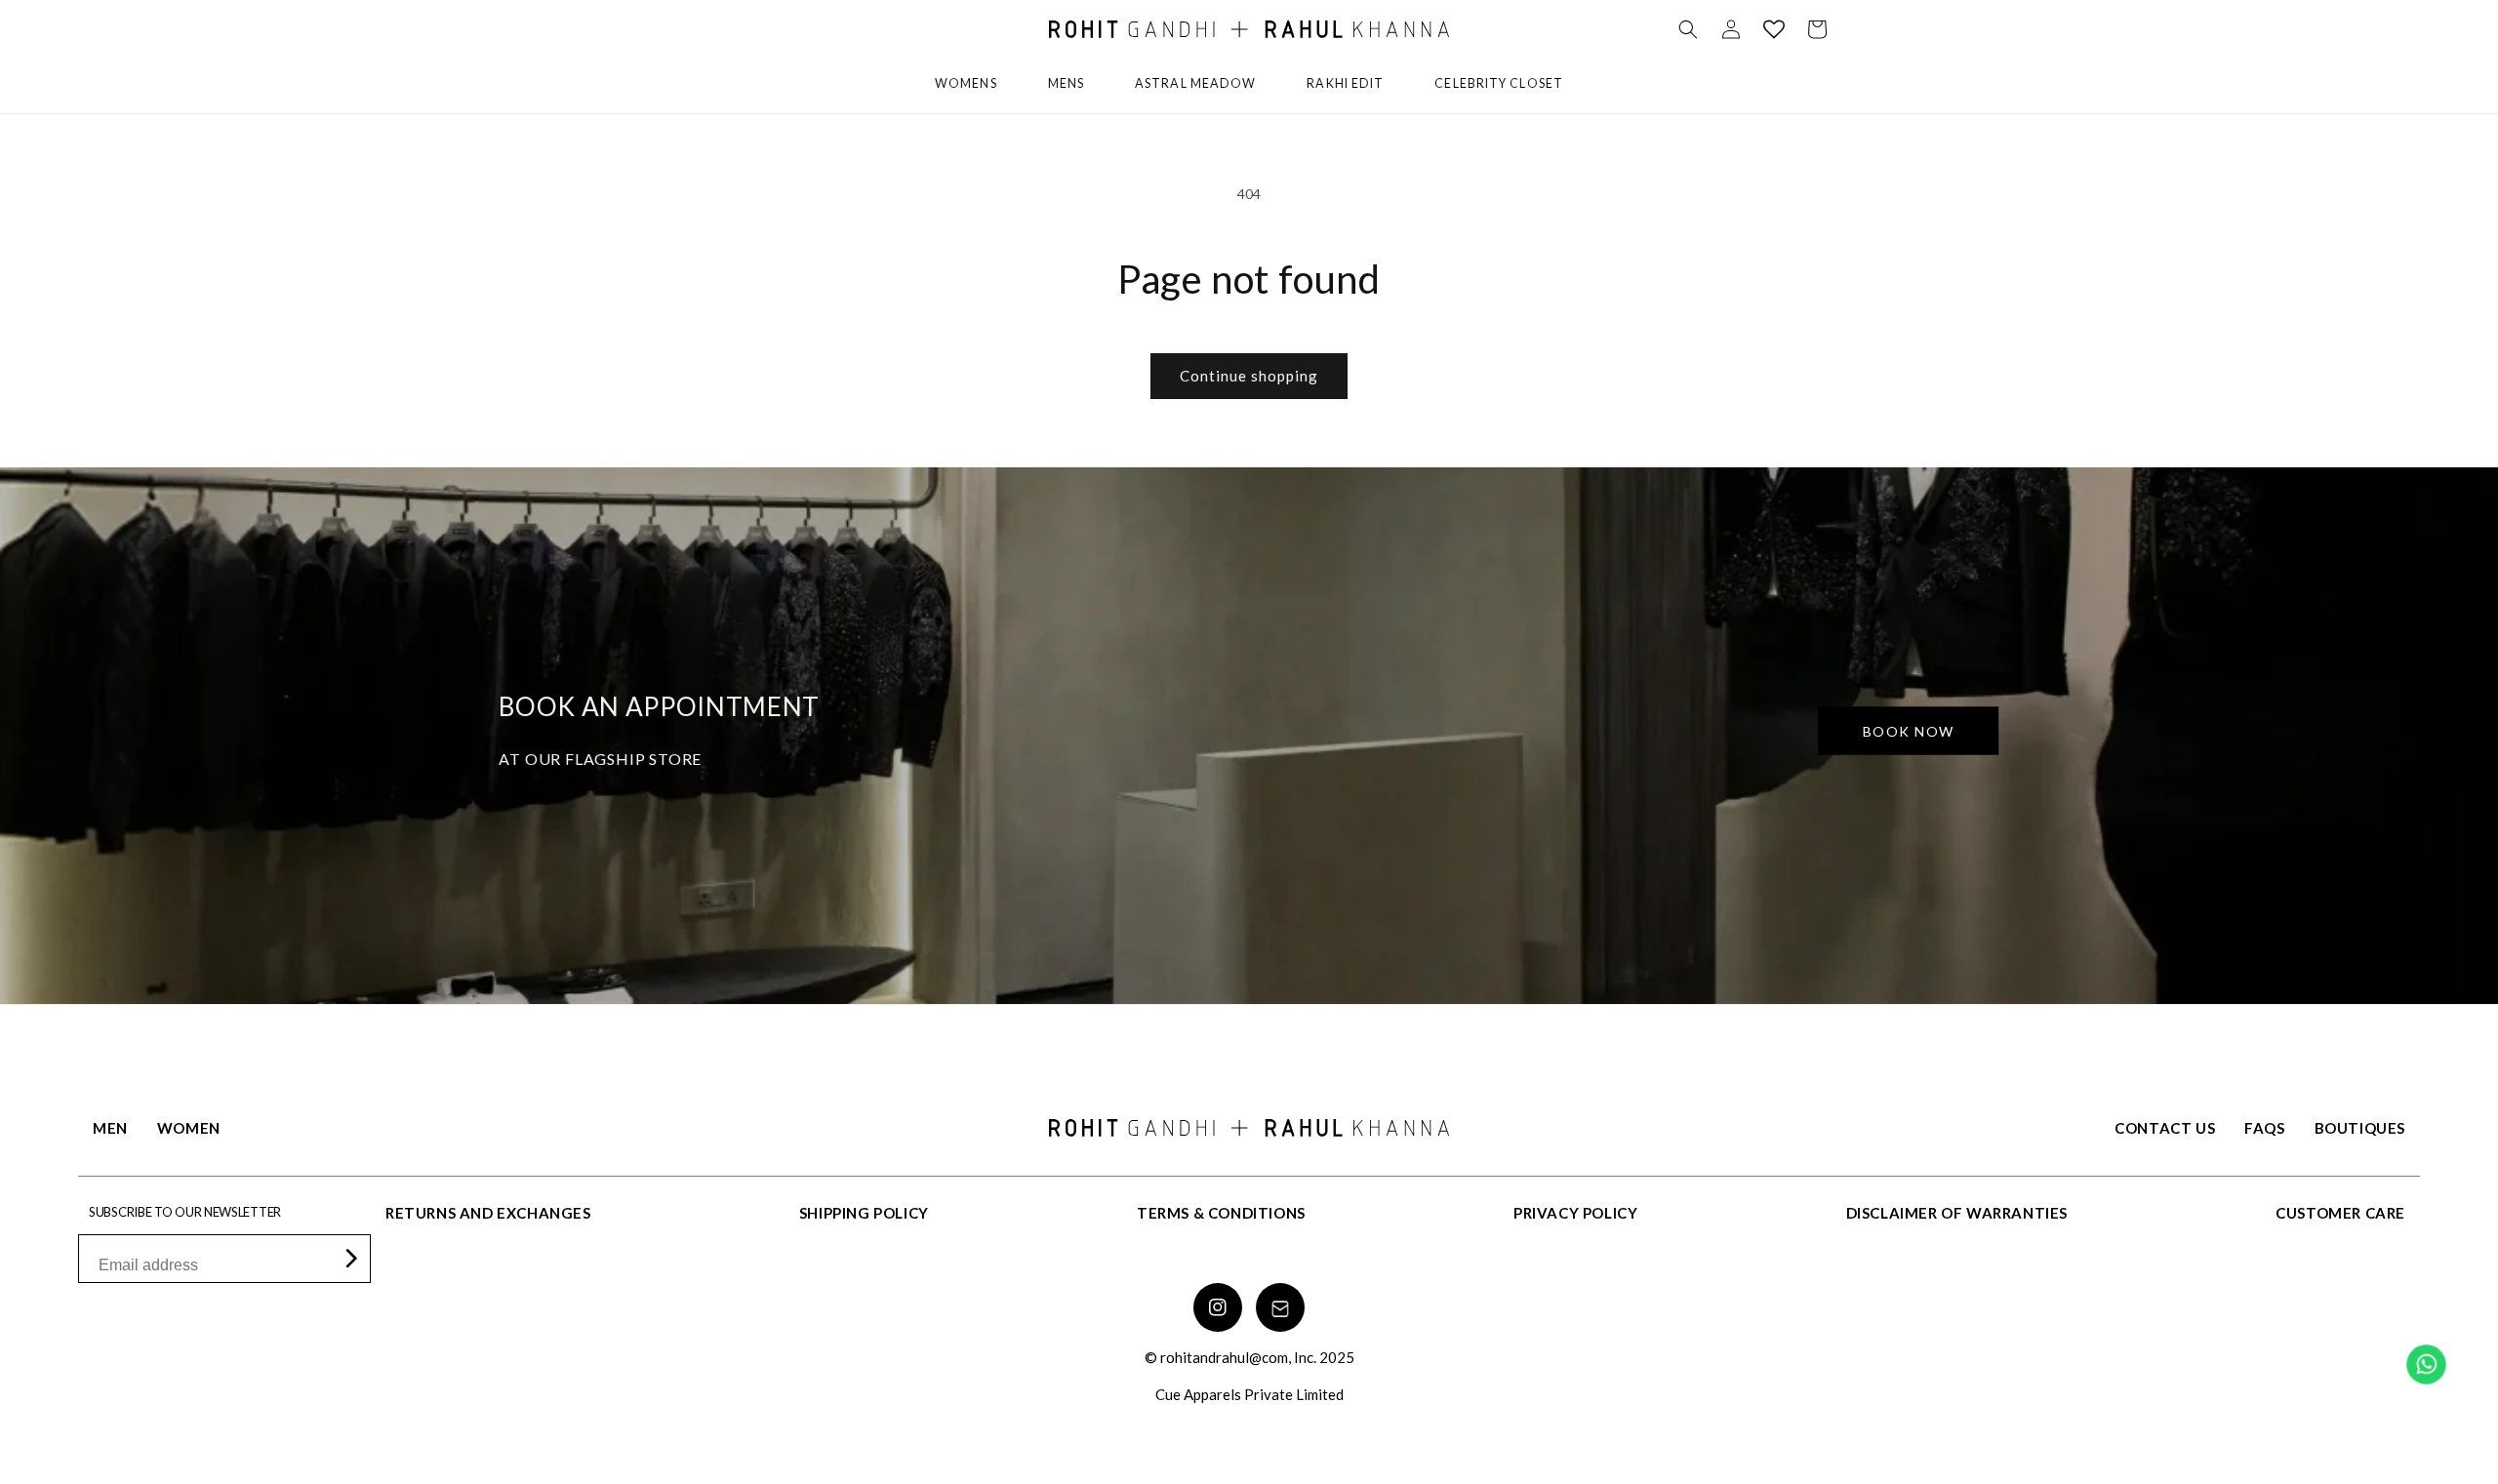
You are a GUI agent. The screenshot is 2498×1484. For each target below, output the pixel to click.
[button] (1688, 29)
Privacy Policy (1575, 1213)
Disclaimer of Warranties (1957, 1213)
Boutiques (2360, 1128)
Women (189, 1128)
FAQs (2264, 1128)
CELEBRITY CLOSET (1499, 83)
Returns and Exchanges (488, 1213)
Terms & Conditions (1221, 1213)
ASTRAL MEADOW (1195, 83)
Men (110, 1128)
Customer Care (2340, 1213)
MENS (1066, 83)
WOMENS (966, 83)
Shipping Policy (864, 1213)
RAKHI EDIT (1345, 83)
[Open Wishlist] (1774, 29)
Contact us (2165, 1128)
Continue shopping (1249, 376)
